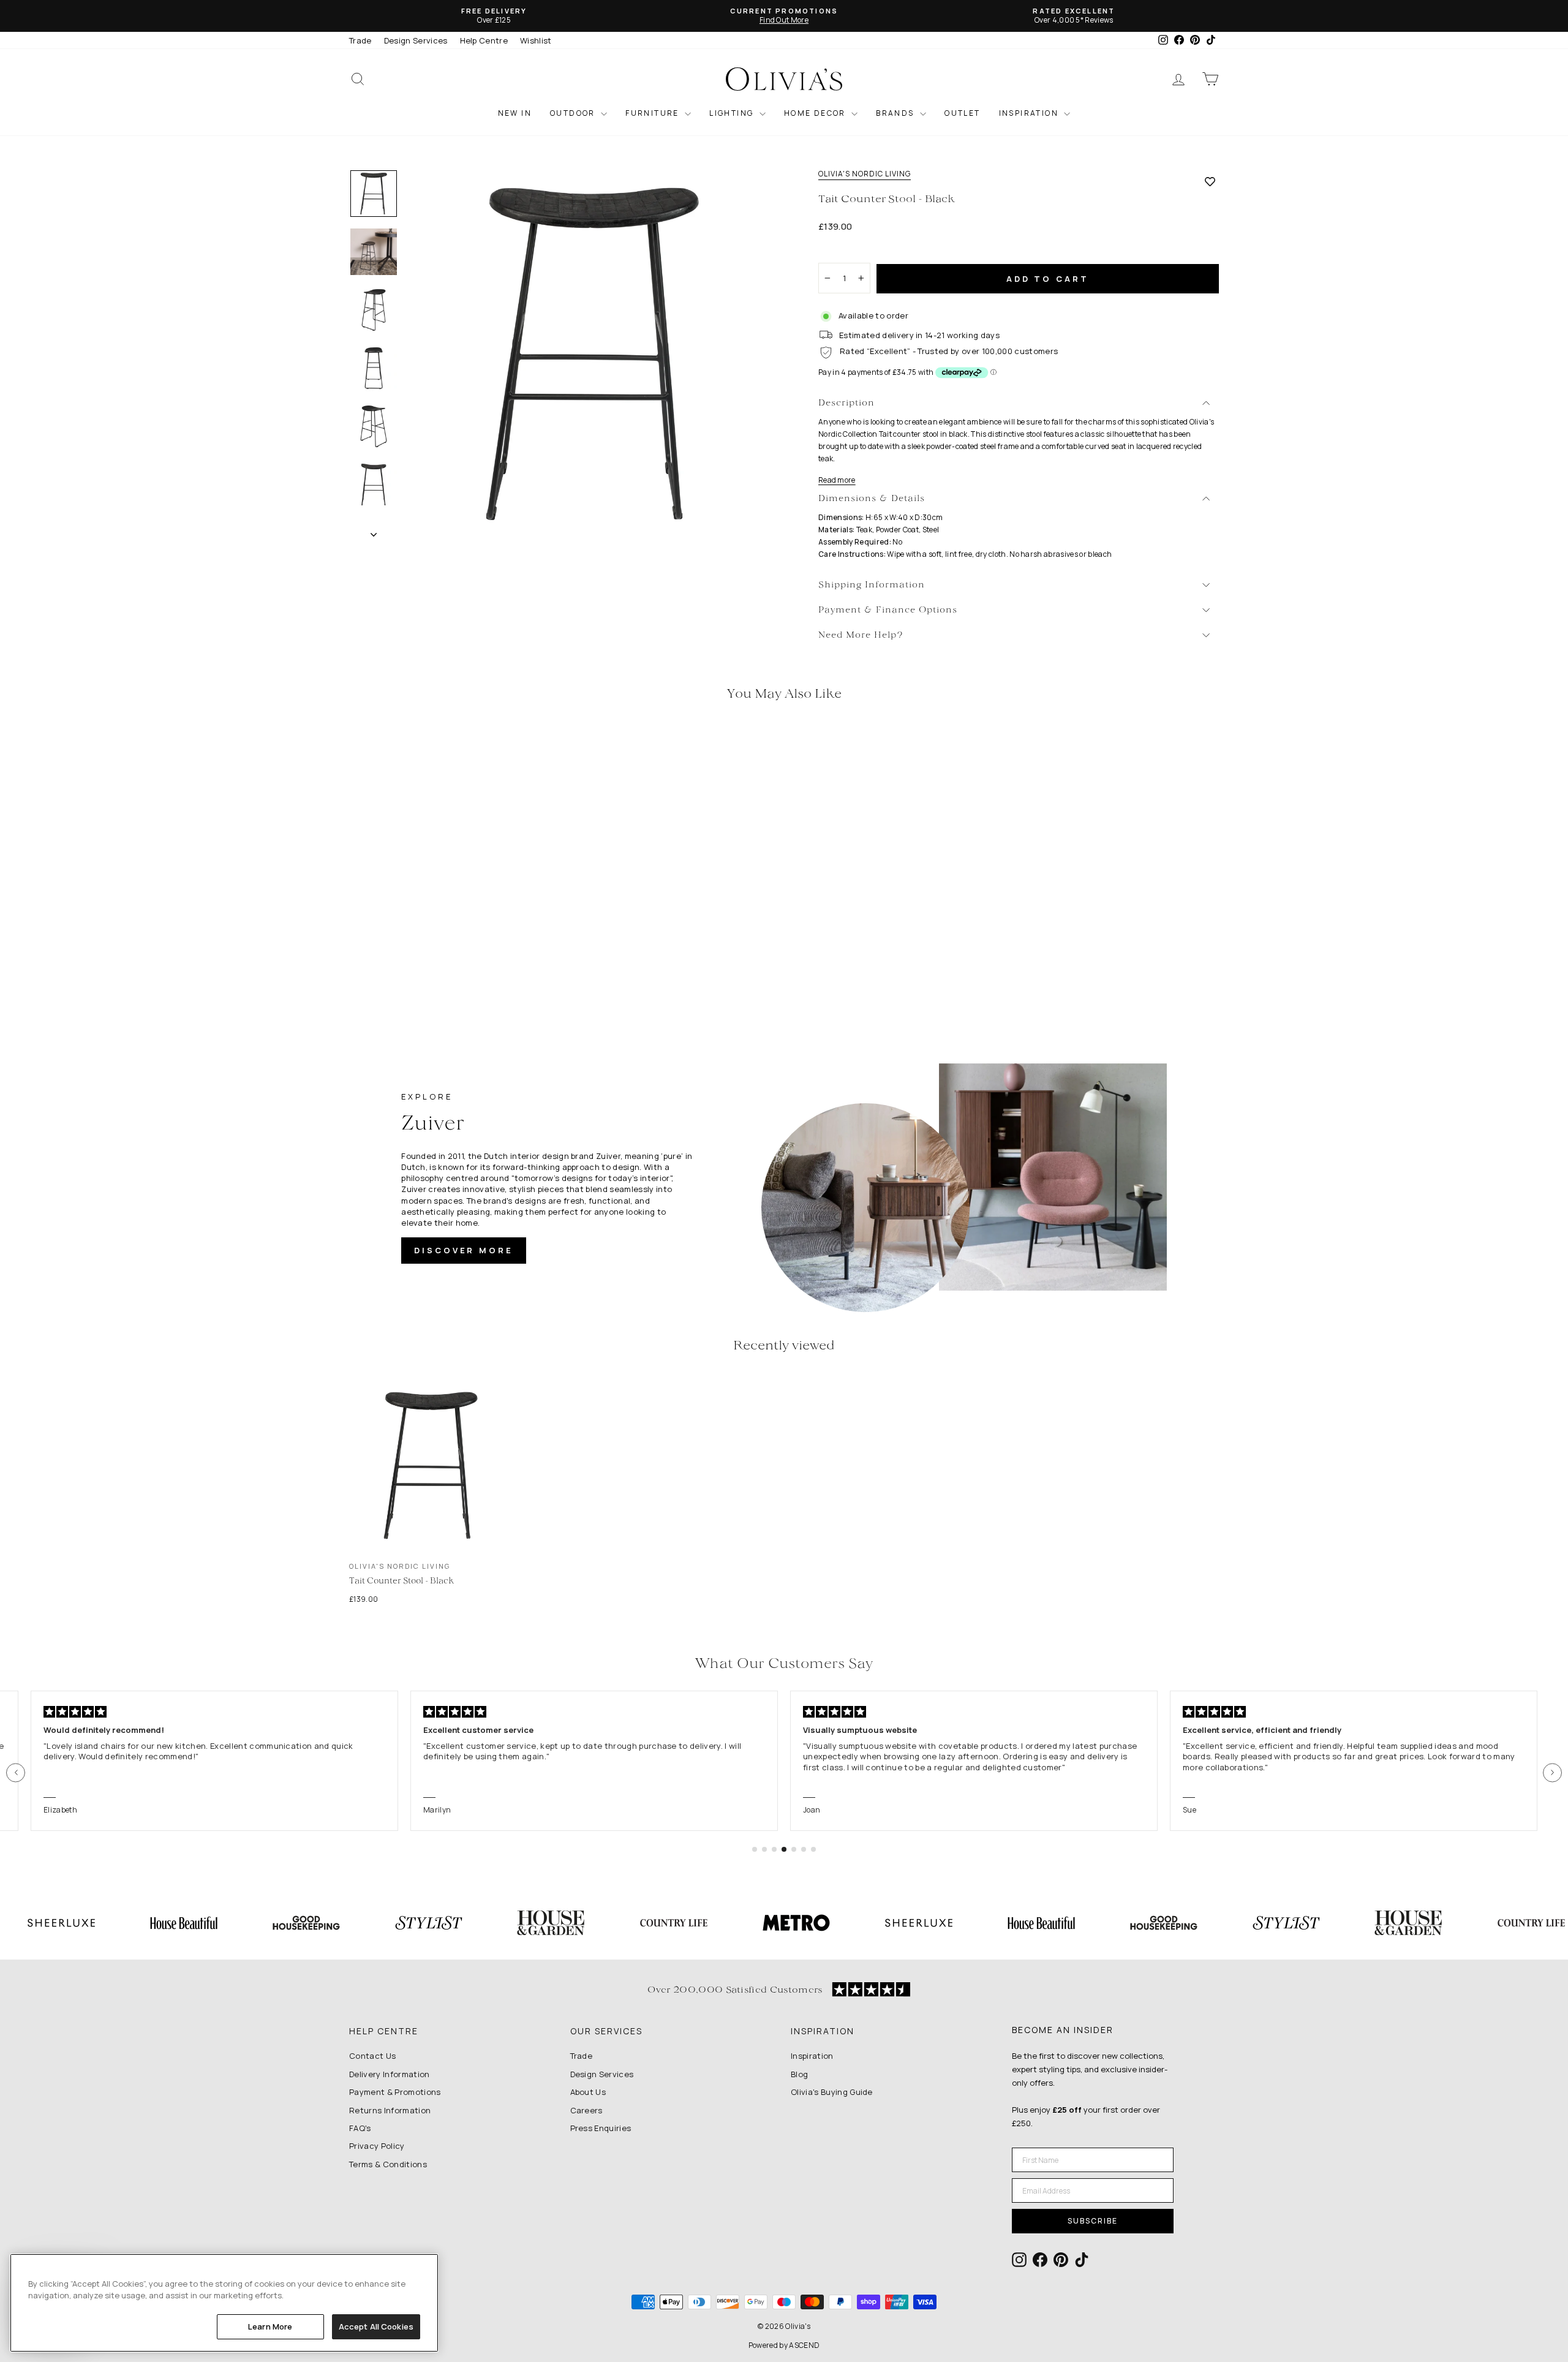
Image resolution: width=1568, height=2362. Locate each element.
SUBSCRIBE (1093, 2221)
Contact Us (372, 2056)
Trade (360, 40)
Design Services (416, 40)
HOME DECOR (816, 113)
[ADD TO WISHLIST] (1210, 181)
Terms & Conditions (388, 2164)
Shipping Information (872, 585)
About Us (588, 2092)
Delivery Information (390, 2074)
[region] (224, 2303)
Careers (586, 2110)
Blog (799, 2074)
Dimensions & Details (872, 499)
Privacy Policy (377, 2146)
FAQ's (360, 2128)
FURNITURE (654, 113)
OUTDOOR (574, 113)
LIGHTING (733, 113)
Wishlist (536, 40)
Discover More (464, 1250)
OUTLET (962, 113)
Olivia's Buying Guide (832, 2092)
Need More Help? (861, 636)
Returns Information (390, 2110)
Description (846, 403)
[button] (16, 1772)
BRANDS (896, 113)
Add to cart (1048, 279)
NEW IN (515, 113)
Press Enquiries (601, 2128)
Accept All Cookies (376, 2326)
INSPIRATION (1030, 113)
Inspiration (812, 2056)
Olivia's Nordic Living (865, 174)
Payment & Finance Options (888, 610)
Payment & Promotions (395, 2092)
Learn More (270, 2326)
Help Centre (484, 40)
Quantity (842, 252)
